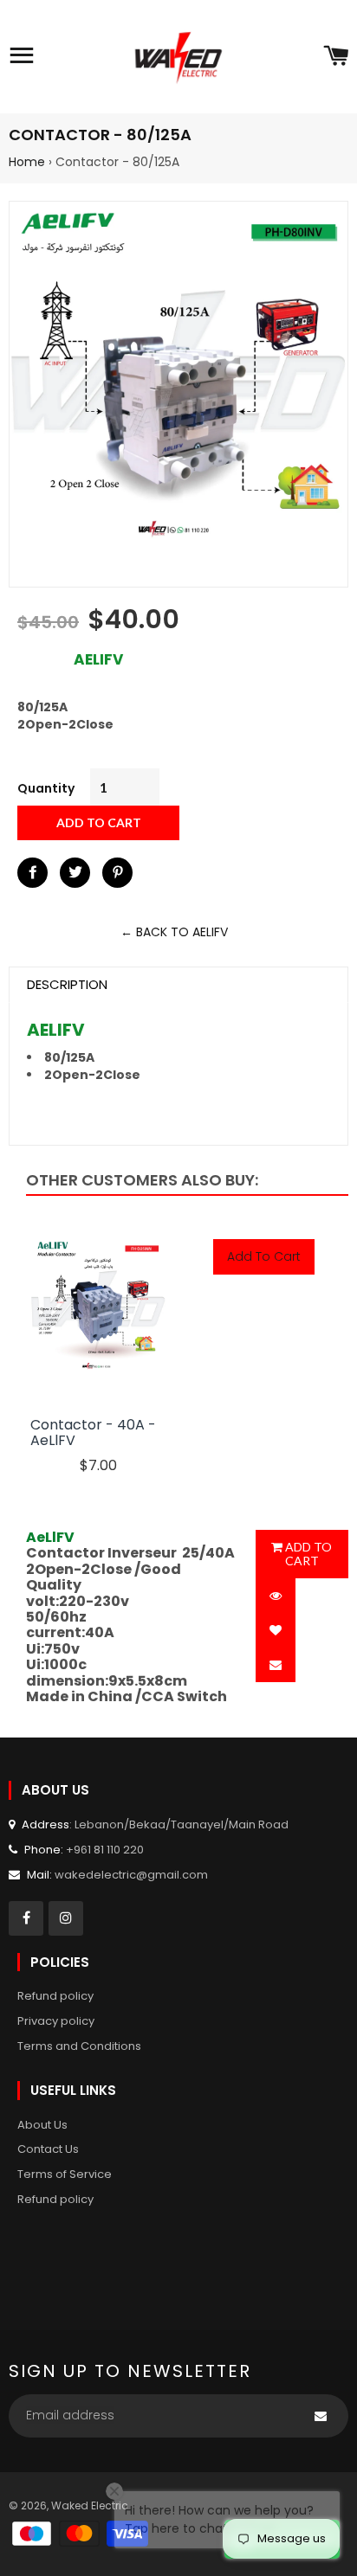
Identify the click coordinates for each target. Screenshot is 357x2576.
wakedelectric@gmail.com (131, 1875)
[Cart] (336, 57)
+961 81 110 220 (105, 1850)
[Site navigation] (22, 57)
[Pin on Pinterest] (117, 873)
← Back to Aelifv (174, 932)
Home (27, 162)
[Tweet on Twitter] (75, 873)
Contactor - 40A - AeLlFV (93, 1433)
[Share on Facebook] (32, 873)
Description (67, 984)
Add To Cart (264, 1256)
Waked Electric (90, 2505)
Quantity (46, 788)
